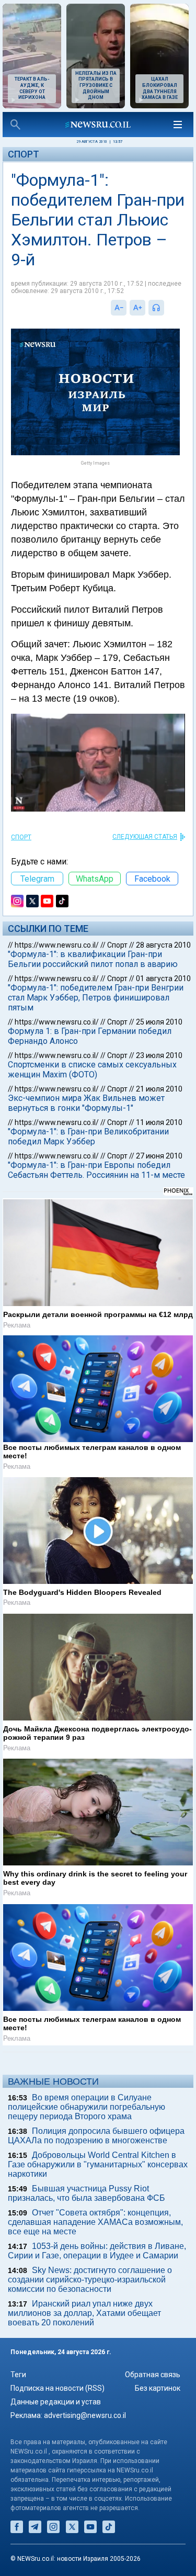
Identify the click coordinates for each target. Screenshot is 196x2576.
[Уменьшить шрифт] (119, 308)
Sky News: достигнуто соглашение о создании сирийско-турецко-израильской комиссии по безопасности (90, 2280)
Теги (18, 2375)
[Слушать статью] (167, 308)
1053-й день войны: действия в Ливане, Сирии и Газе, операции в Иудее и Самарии (97, 2251)
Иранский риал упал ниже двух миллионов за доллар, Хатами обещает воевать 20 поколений (84, 2313)
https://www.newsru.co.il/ (57, 945)
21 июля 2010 (159, 1089)
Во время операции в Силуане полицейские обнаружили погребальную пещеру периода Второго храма (87, 2107)
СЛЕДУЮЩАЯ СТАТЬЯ (145, 837)
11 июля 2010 (159, 1122)
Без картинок (158, 2388)
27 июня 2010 (159, 1156)
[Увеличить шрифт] (137, 308)
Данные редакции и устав (56, 2402)
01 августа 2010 (163, 978)
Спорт (24, 154)
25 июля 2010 (159, 1022)
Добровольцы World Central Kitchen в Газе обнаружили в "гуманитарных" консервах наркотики (98, 2164)
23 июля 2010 (159, 1055)
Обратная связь (153, 2375)
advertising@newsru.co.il (85, 2415)
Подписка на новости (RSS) (57, 2388)
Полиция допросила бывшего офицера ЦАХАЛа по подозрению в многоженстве (96, 2136)
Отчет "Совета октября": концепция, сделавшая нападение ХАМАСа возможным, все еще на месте (95, 2222)
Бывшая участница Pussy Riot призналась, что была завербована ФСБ (87, 2193)
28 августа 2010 (163, 945)
